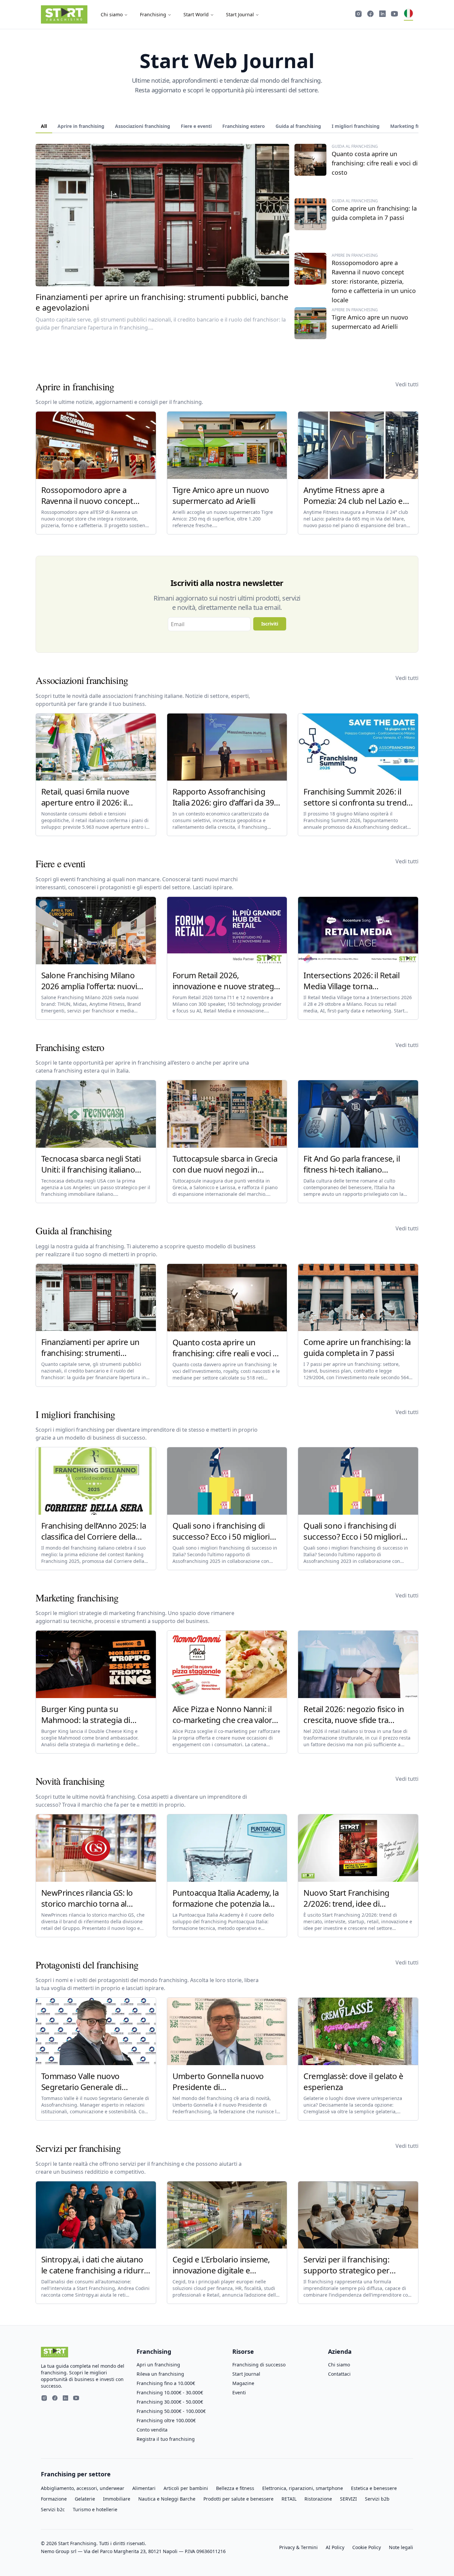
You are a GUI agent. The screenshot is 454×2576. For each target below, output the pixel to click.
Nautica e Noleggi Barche (167, 2499)
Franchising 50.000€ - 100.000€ (171, 2411)
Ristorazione (318, 2499)
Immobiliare (117, 2499)
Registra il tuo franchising (166, 2439)
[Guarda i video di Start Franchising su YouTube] (395, 15)
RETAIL (289, 2499)
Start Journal (240, 14)
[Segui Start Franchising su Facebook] (371, 15)
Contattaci (339, 2374)
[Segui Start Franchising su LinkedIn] (383, 15)
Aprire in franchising (81, 126)
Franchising (153, 14)
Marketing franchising (416, 126)
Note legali (401, 2547)
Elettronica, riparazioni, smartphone (303, 2488)
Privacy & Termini (298, 2547)
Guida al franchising (298, 126)
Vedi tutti (407, 384)
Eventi (239, 2392)
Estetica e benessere (374, 2488)
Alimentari (144, 2488)
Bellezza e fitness (235, 2488)
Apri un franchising (158, 2365)
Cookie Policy (367, 2547)
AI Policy (335, 2547)
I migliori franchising (356, 126)
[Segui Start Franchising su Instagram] (359, 15)
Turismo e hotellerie (95, 2509)
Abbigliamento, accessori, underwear (83, 2488)
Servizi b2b (377, 2499)
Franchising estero (244, 126)
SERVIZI (348, 2499)
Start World (196, 14)
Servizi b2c (53, 2509)
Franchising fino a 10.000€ (166, 2383)
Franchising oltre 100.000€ (166, 2420)
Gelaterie (85, 2499)
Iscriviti (270, 624)
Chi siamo (112, 14)
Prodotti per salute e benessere (238, 2499)
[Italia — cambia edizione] (408, 15)
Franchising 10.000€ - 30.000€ (170, 2392)
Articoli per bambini (186, 2488)
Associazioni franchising (143, 126)
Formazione (54, 2499)
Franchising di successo (259, 2365)
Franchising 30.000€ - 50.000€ (170, 2402)
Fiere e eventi (196, 126)
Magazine (243, 2383)
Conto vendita (152, 2430)
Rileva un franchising (160, 2374)
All (44, 126)
